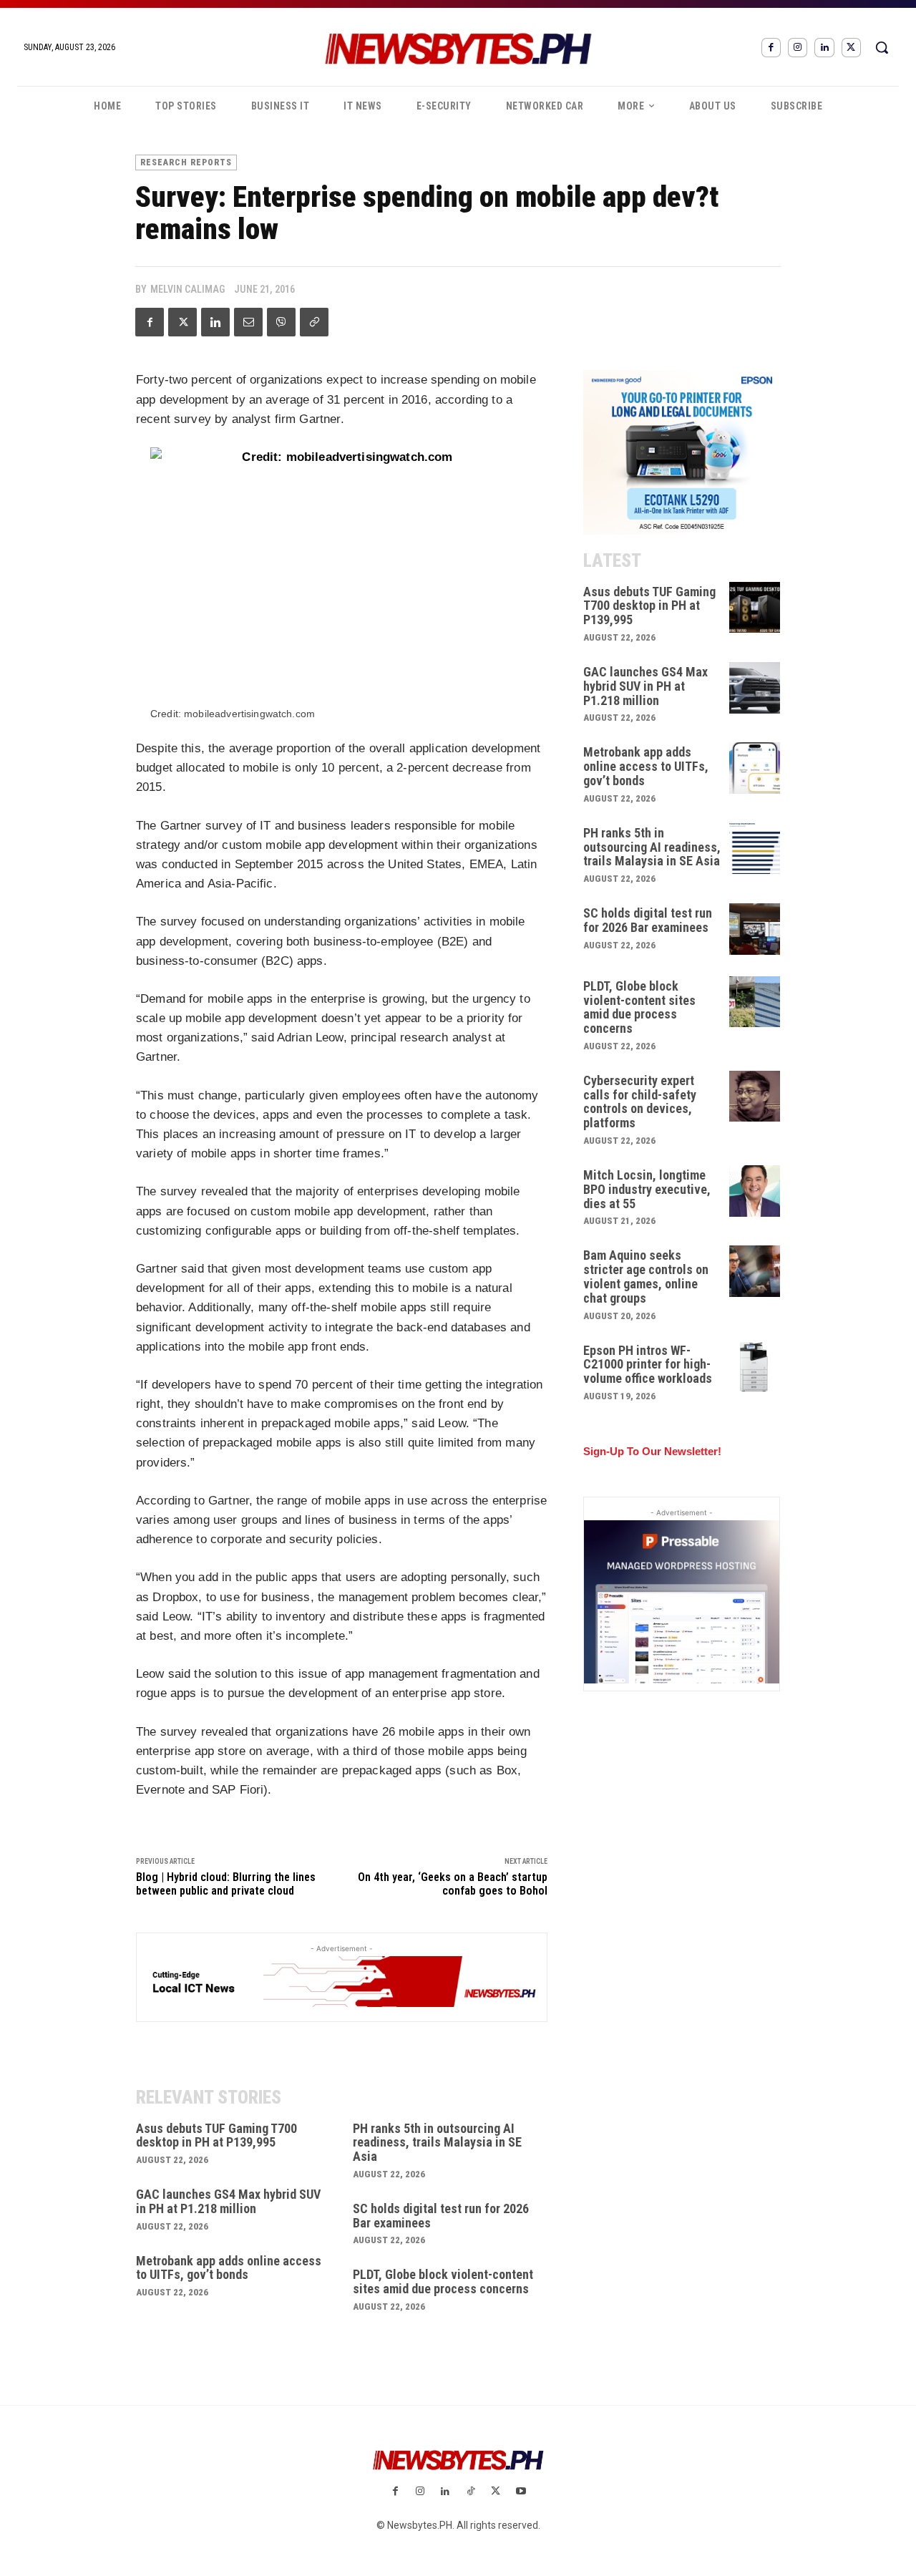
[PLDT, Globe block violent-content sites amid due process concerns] (755, 1002)
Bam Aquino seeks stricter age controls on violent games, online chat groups (646, 1276)
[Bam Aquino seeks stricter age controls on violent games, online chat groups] (755, 1271)
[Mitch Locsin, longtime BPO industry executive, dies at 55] (755, 1191)
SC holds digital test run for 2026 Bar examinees (441, 2216)
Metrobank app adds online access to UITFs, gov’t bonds (229, 2268)
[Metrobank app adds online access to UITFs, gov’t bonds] (755, 768)
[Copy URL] (314, 322)
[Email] (248, 322)
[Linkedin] (824, 48)
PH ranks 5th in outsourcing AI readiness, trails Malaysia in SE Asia (437, 2143)
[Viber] (281, 322)
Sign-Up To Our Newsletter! (652, 1451)
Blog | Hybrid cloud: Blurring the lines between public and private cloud (226, 1884)
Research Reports (186, 162)
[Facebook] (771, 48)
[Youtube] (521, 2492)
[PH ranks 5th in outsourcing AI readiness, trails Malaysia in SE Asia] (755, 849)
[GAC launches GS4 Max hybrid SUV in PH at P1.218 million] (755, 688)
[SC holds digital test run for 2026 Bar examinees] (755, 929)
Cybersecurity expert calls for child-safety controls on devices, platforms (640, 1102)
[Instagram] (798, 48)
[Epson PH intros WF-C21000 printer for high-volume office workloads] (755, 1366)
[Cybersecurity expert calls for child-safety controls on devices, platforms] (755, 1097)
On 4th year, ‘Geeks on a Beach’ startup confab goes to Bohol (453, 1884)
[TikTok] (471, 2492)
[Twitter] (851, 48)
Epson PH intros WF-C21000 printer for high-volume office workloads (648, 1365)
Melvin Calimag (187, 289)
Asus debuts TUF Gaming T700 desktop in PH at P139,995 (216, 2135)
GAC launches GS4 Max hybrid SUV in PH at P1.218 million (228, 2201)
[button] (882, 47)
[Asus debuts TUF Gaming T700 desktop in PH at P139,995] (755, 608)
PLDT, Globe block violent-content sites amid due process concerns (443, 2281)
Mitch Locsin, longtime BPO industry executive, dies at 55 (647, 1189)
